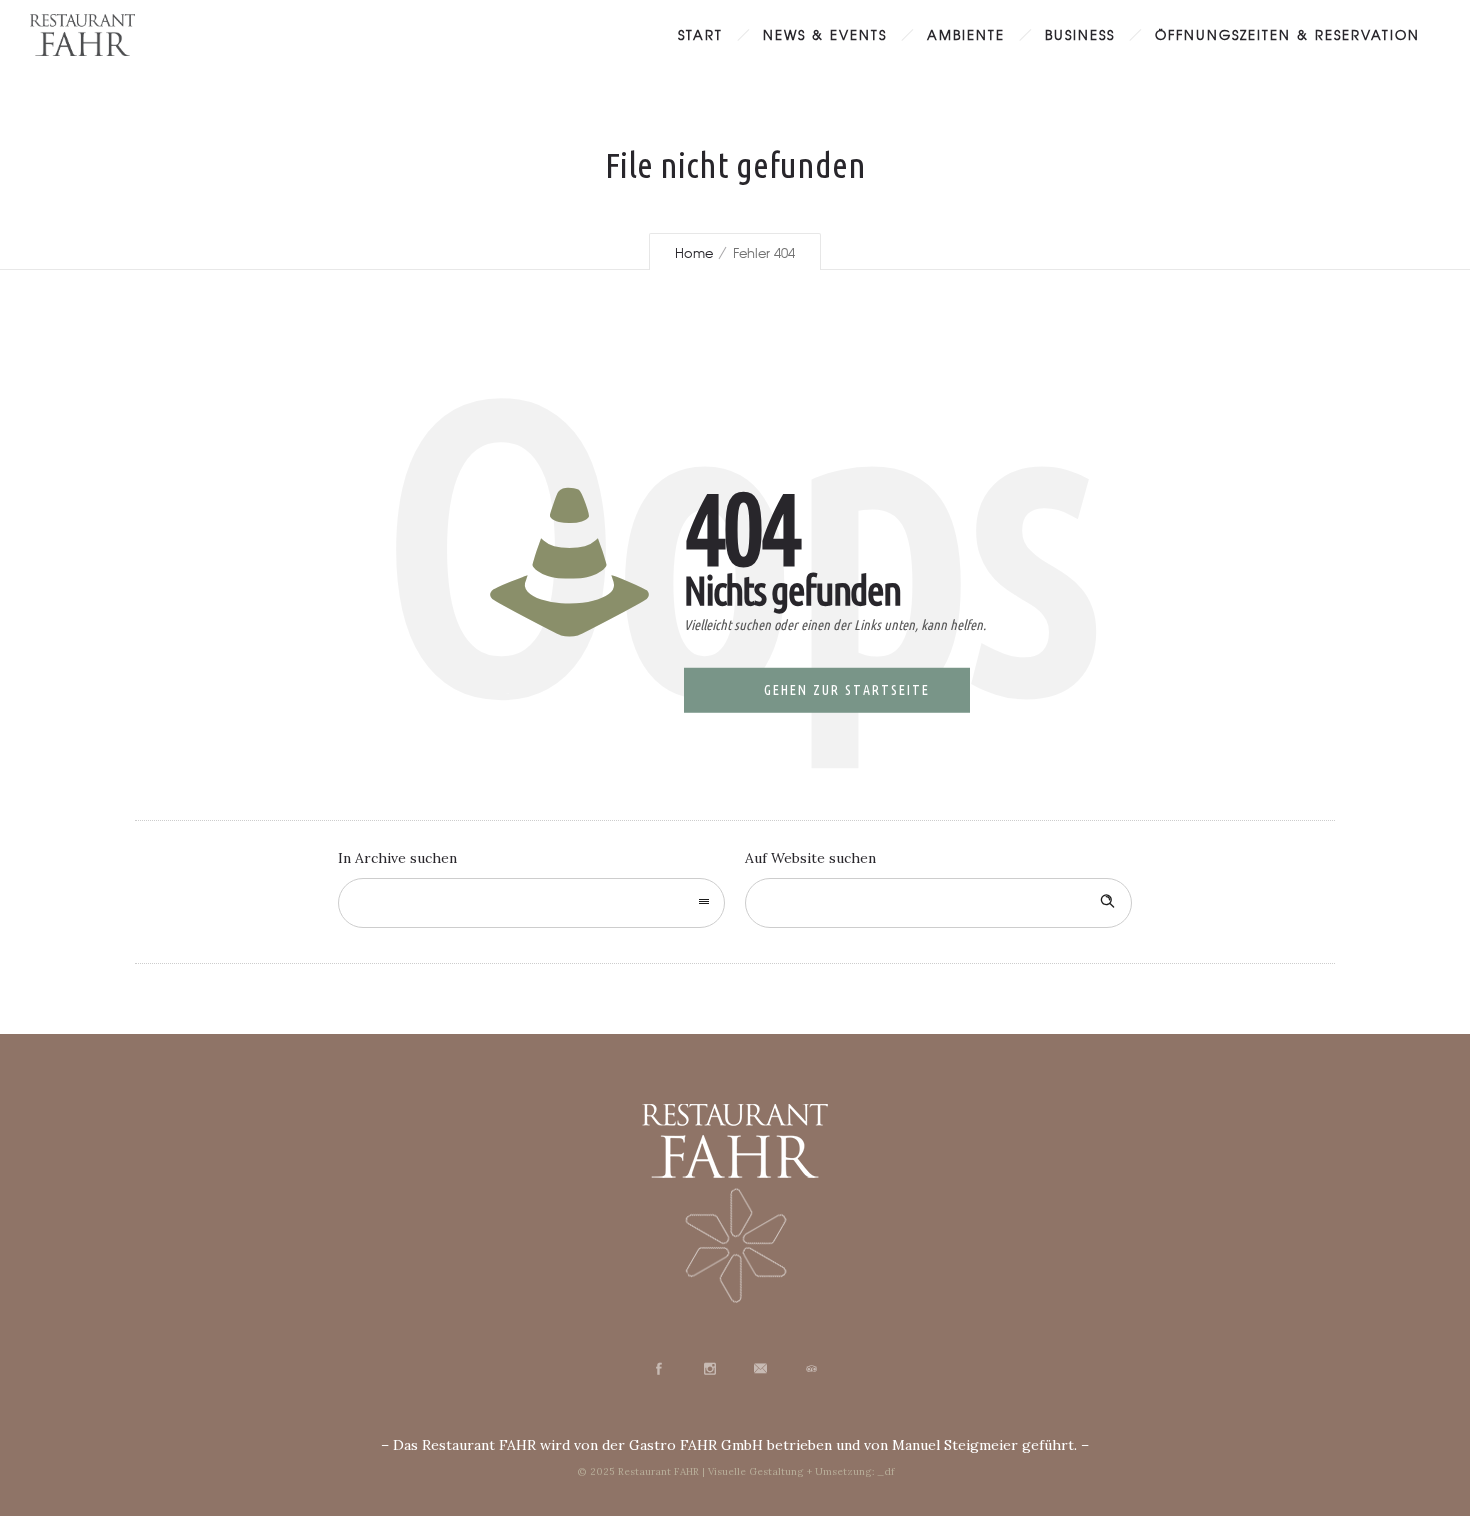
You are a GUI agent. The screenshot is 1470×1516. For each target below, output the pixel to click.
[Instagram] (709, 1369)
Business (1080, 34)
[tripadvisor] (811, 1369)
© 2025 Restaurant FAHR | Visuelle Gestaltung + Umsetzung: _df (735, 1471)
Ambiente (966, 34)
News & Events (825, 34)
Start (700, 34)
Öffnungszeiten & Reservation (1287, 34)
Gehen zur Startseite (847, 690)
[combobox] (531, 903)
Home (694, 252)
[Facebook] (658, 1369)
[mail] (760, 1369)
